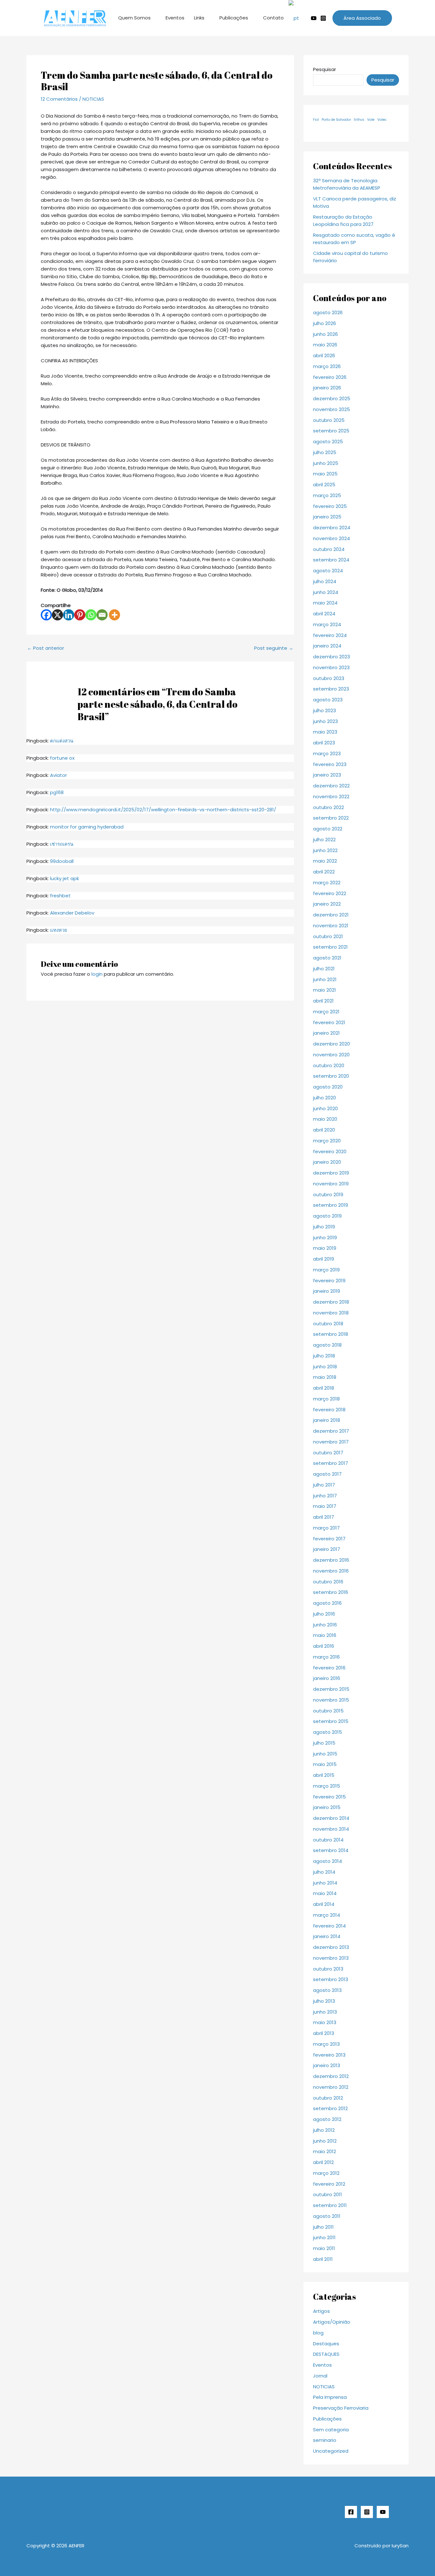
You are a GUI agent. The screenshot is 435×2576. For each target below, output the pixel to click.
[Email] (102, 615)
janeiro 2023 (327, 775)
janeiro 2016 (327, 1678)
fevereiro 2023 (330, 764)
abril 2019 (324, 1259)
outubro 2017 (328, 1453)
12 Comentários (59, 99)
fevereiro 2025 (330, 506)
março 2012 (326, 2173)
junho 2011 (324, 2237)
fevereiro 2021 (329, 1022)
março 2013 (326, 2044)
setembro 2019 (331, 1205)
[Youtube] (314, 18)
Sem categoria (331, 2430)
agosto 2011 (327, 2216)
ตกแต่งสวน (62, 741)
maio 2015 (325, 1764)
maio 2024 (325, 603)
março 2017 (326, 1528)
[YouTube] (383, 2512)
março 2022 (327, 883)
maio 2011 (324, 2248)
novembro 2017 (331, 1442)
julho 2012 (324, 2130)
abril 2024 (324, 614)
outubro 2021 (328, 936)
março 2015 (327, 1786)
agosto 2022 (328, 829)
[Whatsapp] (91, 615)
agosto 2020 (328, 1087)
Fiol (316, 120)
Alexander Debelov (72, 913)
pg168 (57, 792)
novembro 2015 (331, 1700)
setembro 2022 (331, 818)
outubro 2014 (328, 1840)
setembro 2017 (331, 1463)
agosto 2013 (327, 1990)
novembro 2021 (331, 926)
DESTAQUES (326, 2354)
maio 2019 (325, 1248)
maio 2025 (325, 474)
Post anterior (46, 648)
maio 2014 (325, 1893)
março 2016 (326, 1657)
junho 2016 (325, 1625)
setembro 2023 (331, 689)
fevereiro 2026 (330, 377)
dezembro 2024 (332, 528)
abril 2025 (324, 485)
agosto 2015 (328, 1732)
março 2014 (327, 1915)
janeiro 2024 (327, 646)
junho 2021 (325, 979)
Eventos (175, 18)
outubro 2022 (328, 807)
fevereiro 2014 (329, 1926)
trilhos (359, 120)
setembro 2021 (330, 947)
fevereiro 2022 (330, 893)
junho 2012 (325, 2141)
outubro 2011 (328, 2194)
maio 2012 (324, 2151)
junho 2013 (325, 2012)
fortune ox (62, 758)
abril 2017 (324, 1517)
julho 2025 (325, 452)
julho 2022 (324, 839)
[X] (57, 615)
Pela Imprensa (330, 2397)
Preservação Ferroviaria (341, 2408)
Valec (382, 120)
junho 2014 (325, 1883)
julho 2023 (324, 710)
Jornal (320, 2376)
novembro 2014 (331, 1829)
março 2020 (327, 1141)
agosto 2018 (327, 1345)
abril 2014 (324, 1904)
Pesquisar (324, 69)
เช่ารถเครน (62, 844)
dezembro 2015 (331, 1689)
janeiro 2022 (327, 904)
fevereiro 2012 (329, 2184)
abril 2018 (324, 1388)
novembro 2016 (331, 1571)
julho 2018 (324, 1356)
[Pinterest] (80, 615)
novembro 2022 (331, 796)
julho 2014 (324, 1872)
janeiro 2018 (327, 1420)
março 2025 (327, 495)
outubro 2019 (328, 1194)
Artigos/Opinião (332, 2322)
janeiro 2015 (327, 1807)
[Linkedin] (69, 615)
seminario (325, 2440)
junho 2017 (325, 1496)
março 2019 (326, 1270)
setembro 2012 (330, 2108)
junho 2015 (325, 1754)
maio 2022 (325, 861)
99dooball (62, 861)
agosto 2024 (328, 571)
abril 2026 (324, 355)
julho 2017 (324, 1485)
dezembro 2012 (331, 2076)
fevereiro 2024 (330, 635)
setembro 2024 (331, 560)
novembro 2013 (331, 1958)
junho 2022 (325, 850)
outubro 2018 (328, 1324)
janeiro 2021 (326, 1033)
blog (318, 2333)
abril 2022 (324, 872)
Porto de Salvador (336, 120)
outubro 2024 (329, 549)
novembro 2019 (331, 1184)
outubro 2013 (328, 1969)
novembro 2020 (331, 1055)
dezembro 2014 (331, 1818)
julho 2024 (325, 581)
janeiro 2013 (327, 2065)
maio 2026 (325, 345)
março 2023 (327, 753)
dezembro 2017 (331, 1431)
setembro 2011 (330, 2205)
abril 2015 (324, 1775)
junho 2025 (326, 463)
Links (199, 18)
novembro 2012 (331, 2087)
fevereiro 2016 (329, 1668)
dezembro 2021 (331, 915)
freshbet (60, 896)
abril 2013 (324, 2033)
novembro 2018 (331, 1313)
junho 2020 (325, 1108)
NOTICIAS (93, 99)
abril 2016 (324, 1646)
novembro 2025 (332, 409)
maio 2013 (325, 2022)
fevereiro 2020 (330, 1151)
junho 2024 (326, 592)
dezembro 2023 (332, 657)
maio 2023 (325, 732)
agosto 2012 (327, 2119)
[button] (362, 18)
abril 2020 (324, 1130)
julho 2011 (323, 2227)
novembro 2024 (332, 538)
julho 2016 (324, 1614)
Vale (371, 120)
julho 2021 (324, 969)
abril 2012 (323, 2162)
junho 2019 (325, 1237)
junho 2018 (325, 1367)
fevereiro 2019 (329, 1281)
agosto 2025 (328, 441)
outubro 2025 (329, 420)
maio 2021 (324, 990)
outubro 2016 (328, 1582)
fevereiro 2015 (329, 1797)
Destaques (326, 2344)
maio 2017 (325, 1506)
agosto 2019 (327, 1216)
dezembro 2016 (331, 1560)
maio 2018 (325, 1377)
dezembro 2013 (331, 1947)
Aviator (58, 775)
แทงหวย (59, 930)
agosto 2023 (328, 700)
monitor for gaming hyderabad (87, 827)
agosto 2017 (327, 1474)
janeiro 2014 (327, 1936)
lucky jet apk (64, 878)
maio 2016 (325, 1635)
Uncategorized (331, 2451)
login (97, 974)
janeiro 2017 (327, 1549)
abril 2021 (323, 1001)
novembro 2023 (331, 667)
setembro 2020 (331, 1076)
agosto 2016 (327, 1603)
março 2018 (326, 1399)
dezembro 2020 (332, 1044)
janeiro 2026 (327, 388)
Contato (273, 18)
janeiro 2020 (327, 1162)
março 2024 (327, 624)
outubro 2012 (328, 2098)
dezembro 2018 (331, 1302)
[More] (114, 615)
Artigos (321, 2311)
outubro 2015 (328, 1711)
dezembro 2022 (331, 786)
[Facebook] (46, 615)
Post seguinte (274, 648)
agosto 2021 (327, 958)
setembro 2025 (331, 431)
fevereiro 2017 (329, 1539)
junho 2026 (325, 334)
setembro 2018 (331, 1334)
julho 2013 (324, 2001)
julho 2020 (324, 1098)
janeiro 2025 (327, 517)
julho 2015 (324, 1743)
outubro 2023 (329, 678)
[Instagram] (323, 18)
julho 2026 (324, 323)
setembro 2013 (331, 1979)
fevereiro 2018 (329, 1410)
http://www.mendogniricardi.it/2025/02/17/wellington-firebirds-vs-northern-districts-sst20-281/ (163, 810)
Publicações (234, 18)
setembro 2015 (331, 1721)
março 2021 (326, 1012)
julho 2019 (324, 1227)
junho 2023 (325, 721)
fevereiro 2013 (329, 2055)
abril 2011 (323, 2259)
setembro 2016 (331, 1592)
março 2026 (327, 366)
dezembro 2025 (332, 398)
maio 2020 (325, 1119)
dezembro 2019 (331, 1173)
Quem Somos (134, 18)
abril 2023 (324, 743)
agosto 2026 (328, 312)
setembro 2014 (331, 1850)
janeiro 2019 (327, 1291)
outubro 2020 (329, 1065)
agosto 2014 (328, 1861)
